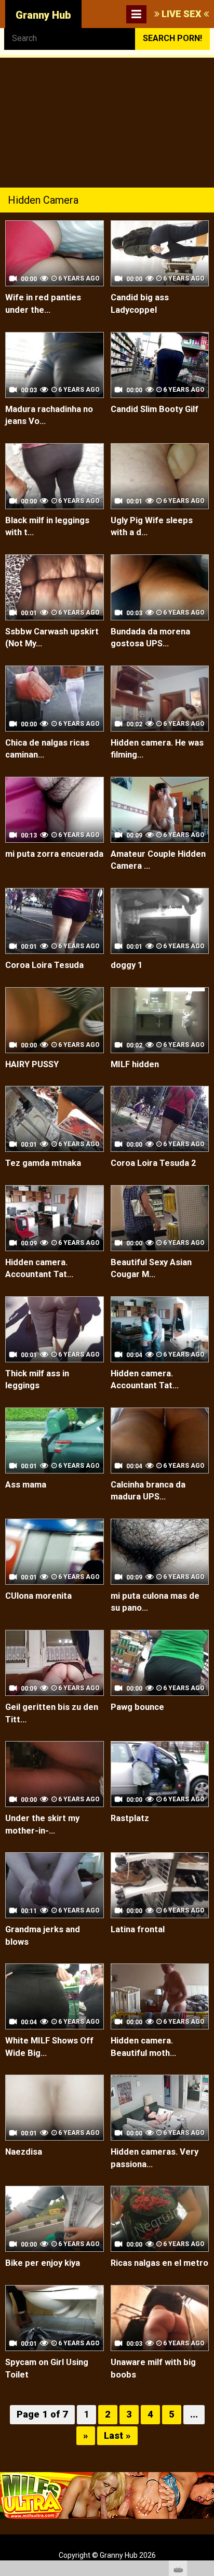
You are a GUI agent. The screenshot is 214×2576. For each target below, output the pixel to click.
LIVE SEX (182, 14)
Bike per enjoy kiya (43, 2263)
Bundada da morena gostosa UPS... (150, 638)
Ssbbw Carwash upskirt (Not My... (52, 638)
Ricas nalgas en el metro (159, 2263)
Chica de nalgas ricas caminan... (47, 749)
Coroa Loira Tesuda (44, 965)
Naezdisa (24, 2152)
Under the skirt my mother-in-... (42, 1824)
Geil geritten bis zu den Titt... (52, 1713)
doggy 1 (126, 965)
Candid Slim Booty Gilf (155, 409)
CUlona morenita (38, 1596)
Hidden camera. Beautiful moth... (143, 2047)
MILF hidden (135, 1064)
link (205, 2414)
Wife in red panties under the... (43, 304)
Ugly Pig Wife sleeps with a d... (152, 527)
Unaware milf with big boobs (153, 2368)
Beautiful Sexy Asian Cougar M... (151, 1269)
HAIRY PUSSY (32, 1064)
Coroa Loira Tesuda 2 (153, 1163)
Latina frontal (138, 1929)
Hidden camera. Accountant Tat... (39, 1269)
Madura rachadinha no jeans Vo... (49, 415)
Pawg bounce (137, 1707)
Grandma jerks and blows (43, 1936)
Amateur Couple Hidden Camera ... (158, 860)
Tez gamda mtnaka (43, 1163)
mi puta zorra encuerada (54, 854)
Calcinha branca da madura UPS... (148, 1491)
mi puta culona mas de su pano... (155, 1602)
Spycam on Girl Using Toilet (47, 2368)
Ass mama (26, 1485)
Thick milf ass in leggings (37, 1380)
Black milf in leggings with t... (47, 527)
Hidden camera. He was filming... (157, 749)
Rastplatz (130, 1818)
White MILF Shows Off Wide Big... (49, 2047)
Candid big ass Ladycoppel (140, 304)
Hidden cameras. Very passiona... (155, 2158)
